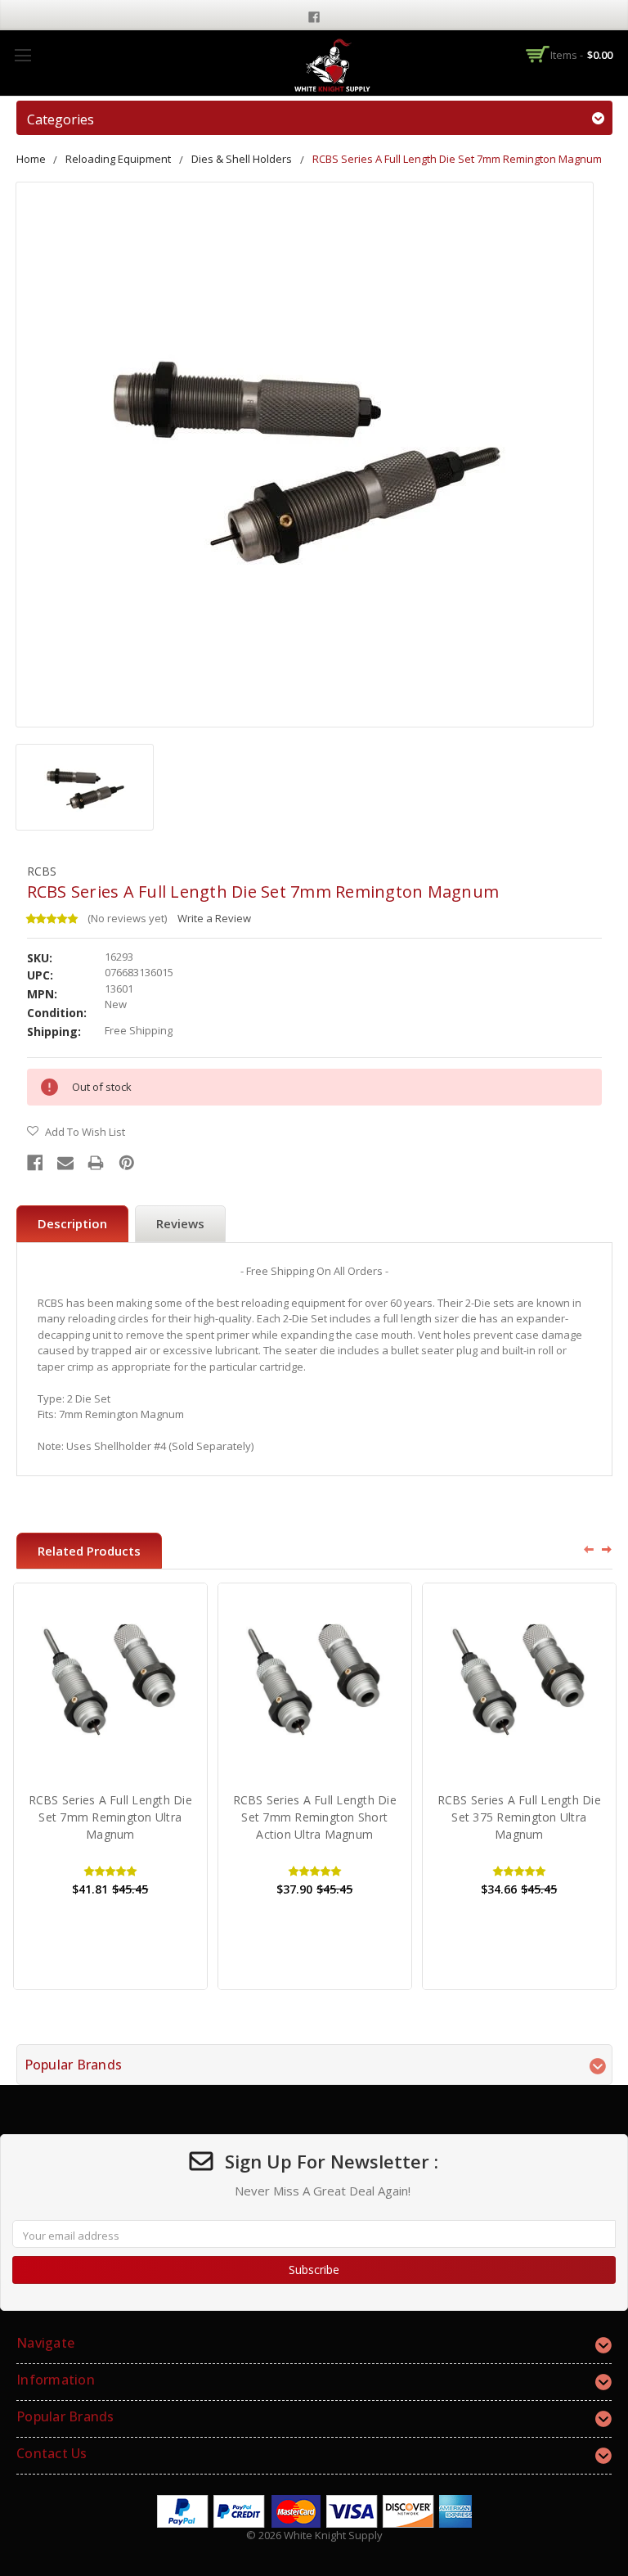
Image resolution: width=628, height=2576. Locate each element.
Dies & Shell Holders (242, 159)
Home (31, 159)
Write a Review (214, 918)
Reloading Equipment (118, 159)
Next (608, 1549)
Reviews (180, 1223)
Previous (583, 1549)
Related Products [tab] (89, 1551)
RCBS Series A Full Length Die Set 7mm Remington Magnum (457, 159)
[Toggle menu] (22, 55)
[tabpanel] (110, 1786)
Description (72, 1223)
